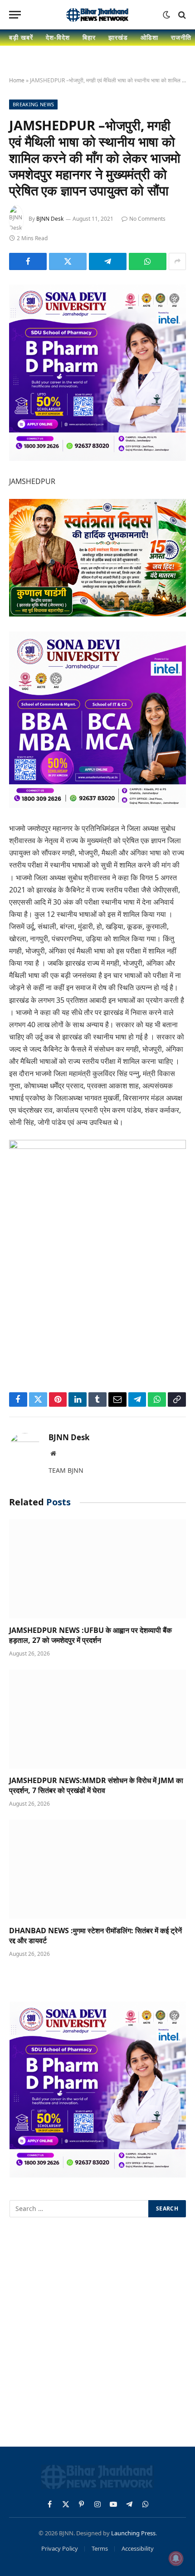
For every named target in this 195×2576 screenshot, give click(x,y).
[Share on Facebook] (28, 261)
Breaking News (33, 104)
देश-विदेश (58, 37)
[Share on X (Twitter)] (68, 261)
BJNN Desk (50, 219)
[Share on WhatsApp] (148, 261)
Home (17, 80)
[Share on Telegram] (108, 261)
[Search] (181, 15)
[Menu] (15, 15)
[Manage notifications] (176, 2558)
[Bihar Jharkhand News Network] (97, 15)
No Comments (147, 219)
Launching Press (133, 2533)
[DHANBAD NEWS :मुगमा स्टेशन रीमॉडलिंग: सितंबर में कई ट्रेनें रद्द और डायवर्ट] (97, 1869)
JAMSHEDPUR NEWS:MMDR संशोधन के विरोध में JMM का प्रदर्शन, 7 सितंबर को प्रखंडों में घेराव (96, 1785)
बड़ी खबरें (21, 37)
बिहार (89, 37)
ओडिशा (149, 37)
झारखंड (118, 37)
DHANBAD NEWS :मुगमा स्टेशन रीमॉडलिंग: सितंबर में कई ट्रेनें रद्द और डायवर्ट (95, 1936)
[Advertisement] (97, 2334)
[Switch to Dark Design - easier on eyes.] (166, 15)
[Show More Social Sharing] (177, 261)
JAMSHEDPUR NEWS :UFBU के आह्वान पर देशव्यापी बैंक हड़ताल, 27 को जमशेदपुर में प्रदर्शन (90, 1635)
